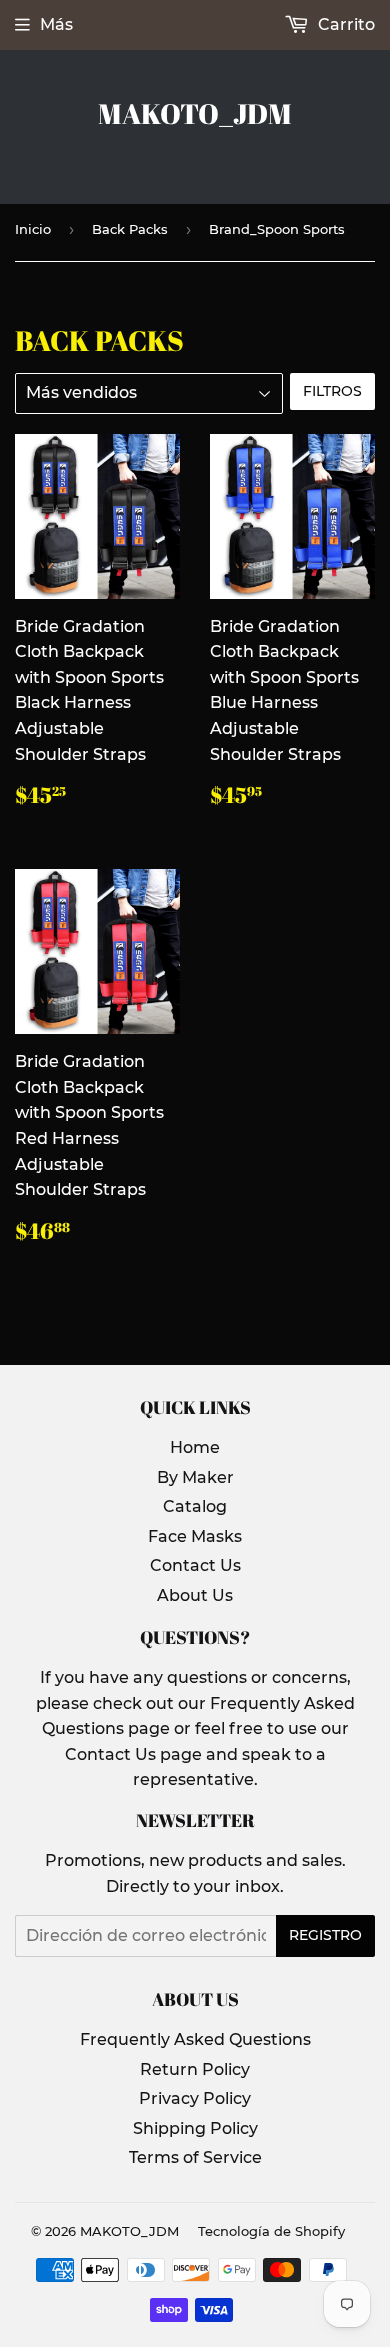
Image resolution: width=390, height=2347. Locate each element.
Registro (325, 1935)
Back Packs (130, 229)
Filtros (332, 391)
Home (195, 1447)
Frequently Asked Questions (195, 2039)
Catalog (195, 1506)
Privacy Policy (195, 2098)
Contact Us (195, 1565)
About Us (195, 1595)
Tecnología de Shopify (271, 2231)
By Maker (195, 1477)
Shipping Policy (195, 2128)
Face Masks (195, 1536)
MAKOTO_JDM (195, 113)
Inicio (33, 229)
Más (56, 24)
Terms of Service (195, 2157)
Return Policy (195, 2069)
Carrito (344, 24)
